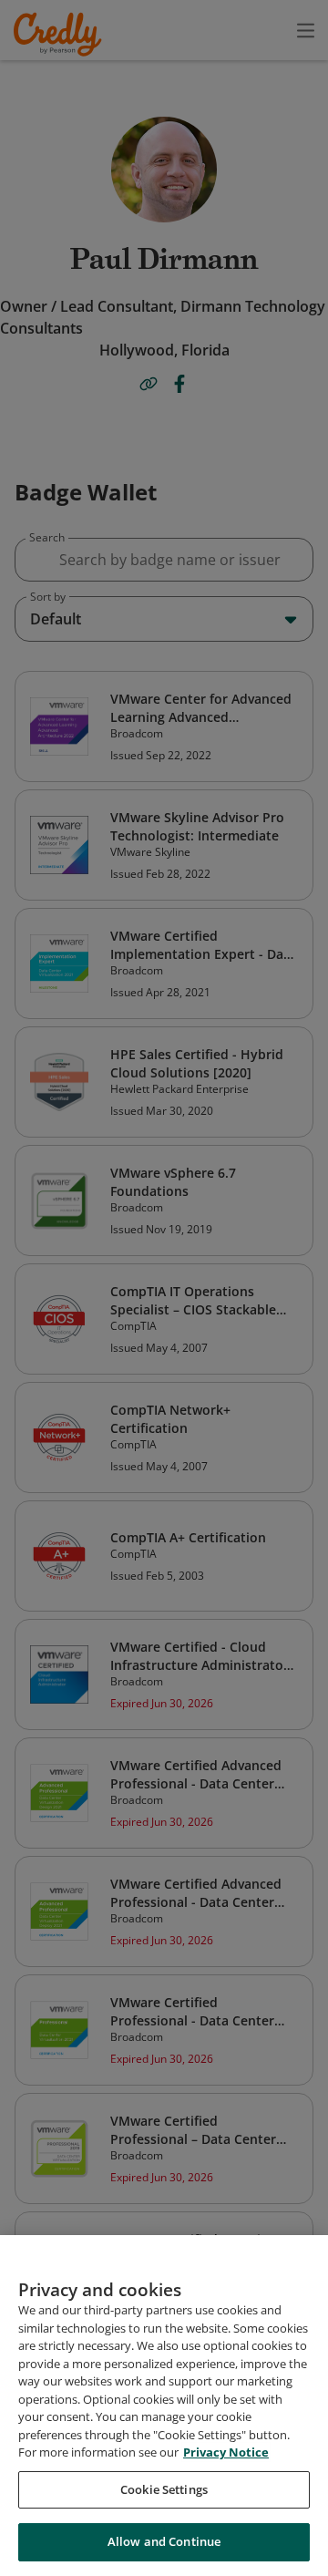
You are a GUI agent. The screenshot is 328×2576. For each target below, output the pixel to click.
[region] (164, 2406)
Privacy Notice (226, 2452)
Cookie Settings (164, 2489)
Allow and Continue (164, 2541)
